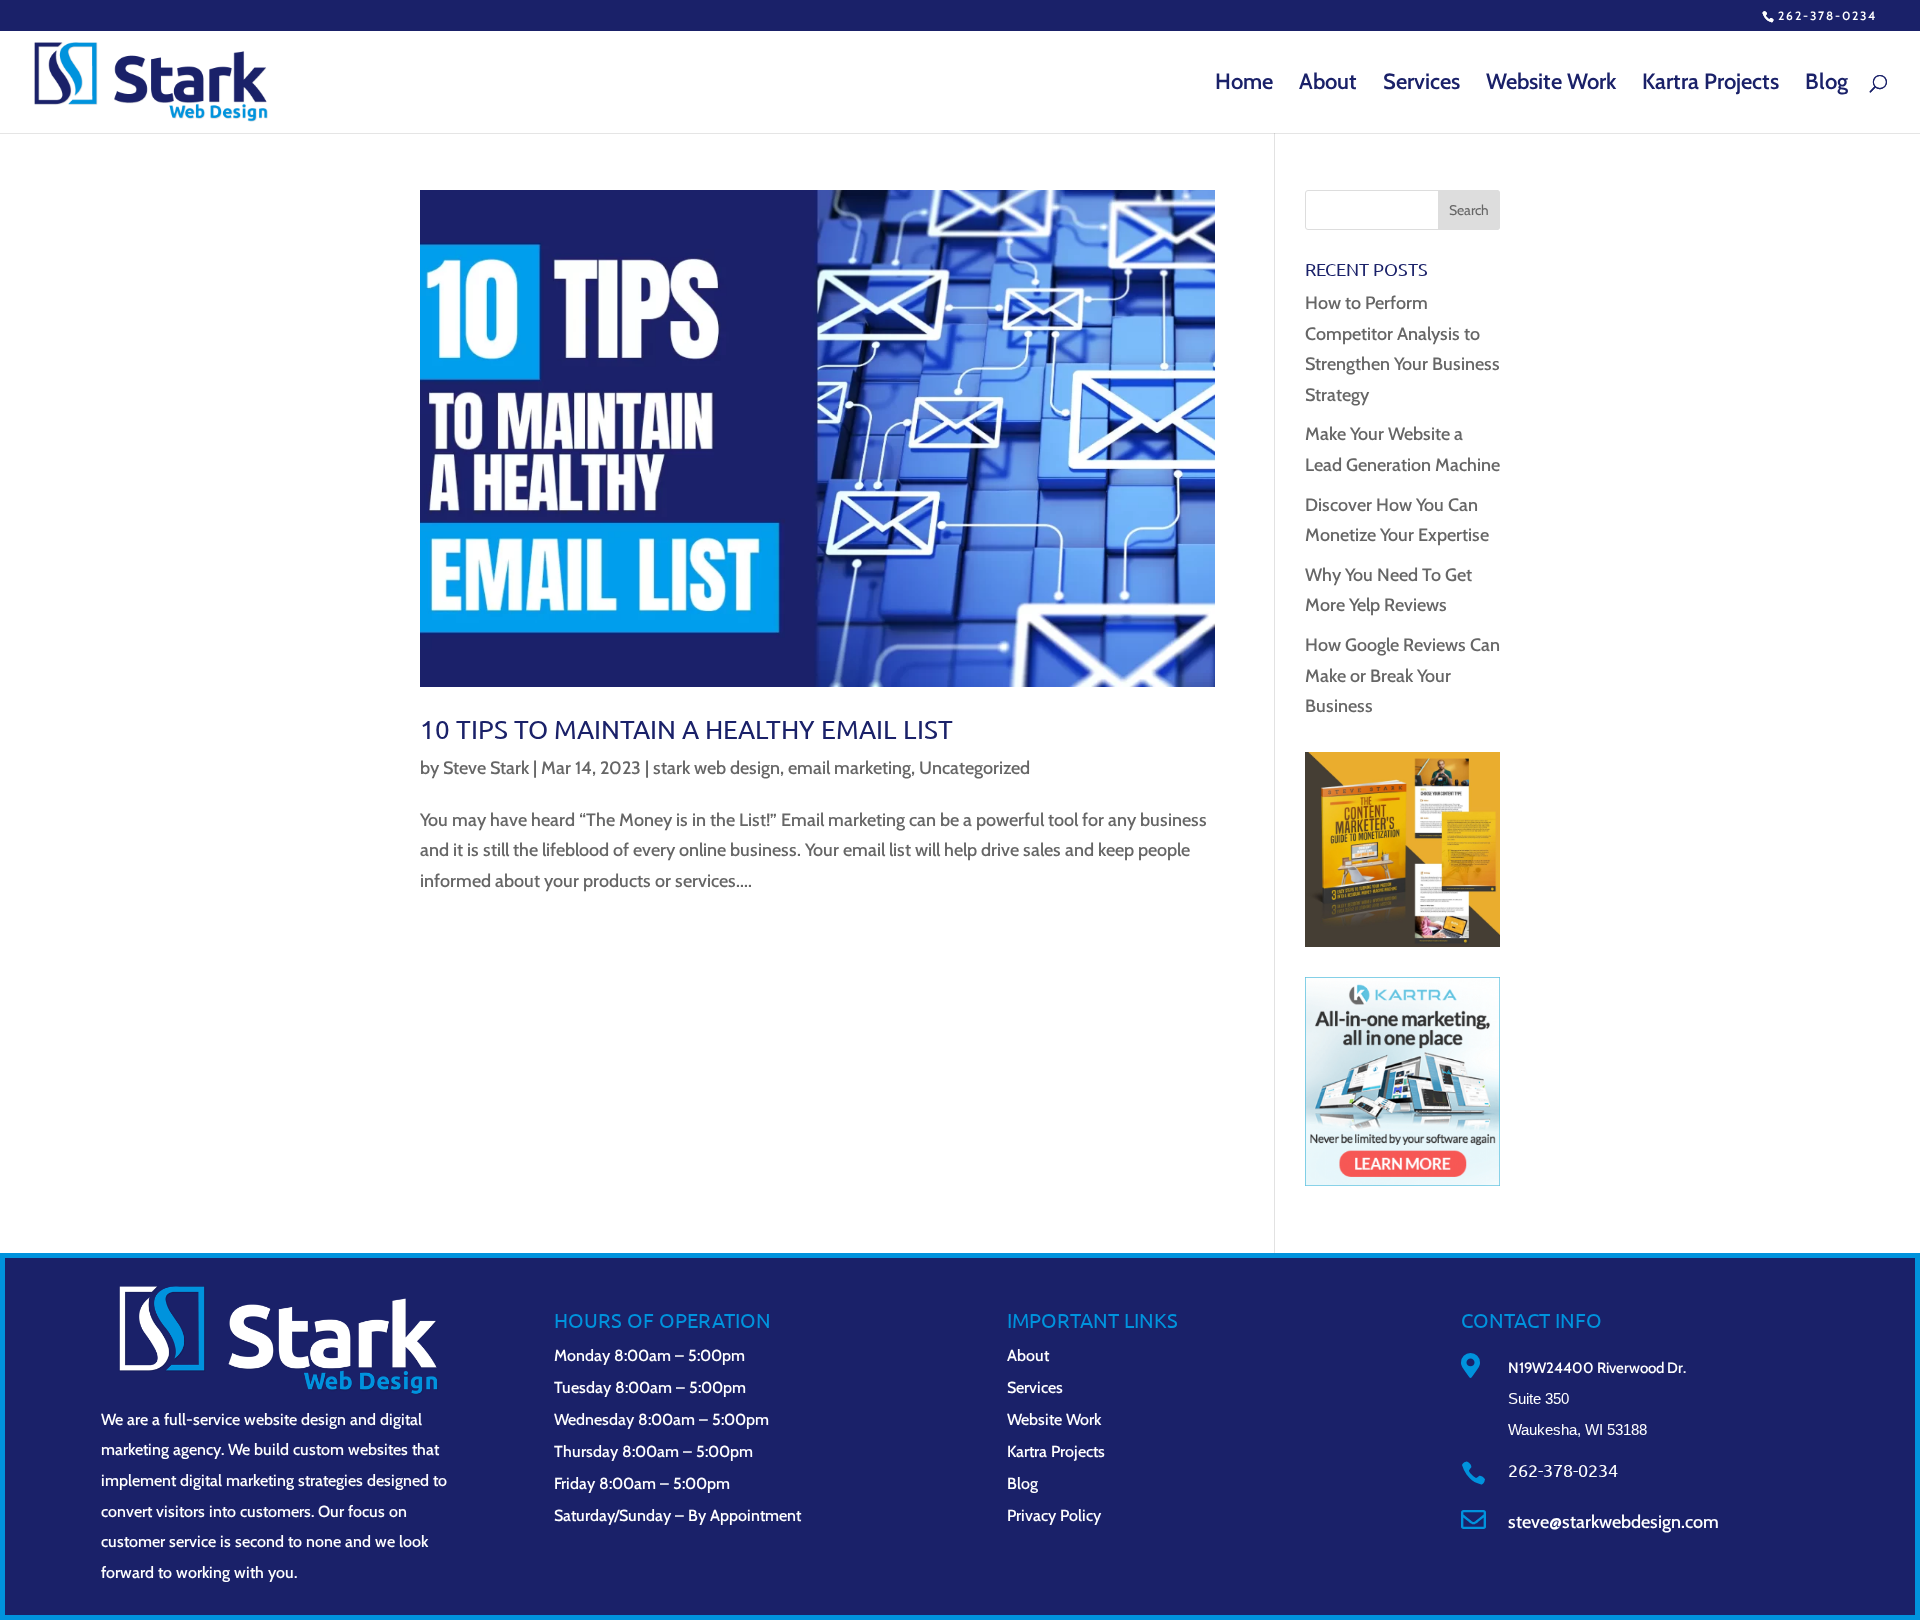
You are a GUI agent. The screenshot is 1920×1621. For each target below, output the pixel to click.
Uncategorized (974, 768)
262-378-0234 (1827, 15)
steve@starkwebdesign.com (1613, 1522)
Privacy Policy (1054, 1515)
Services (1421, 85)
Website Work (1551, 85)
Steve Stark (486, 768)
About (1328, 85)
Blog (1826, 85)
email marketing (849, 768)
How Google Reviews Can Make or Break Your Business (1402, 675)
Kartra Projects (1710, 85)
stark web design (716, 768)
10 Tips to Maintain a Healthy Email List (686, 729)
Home (1244, 85)
